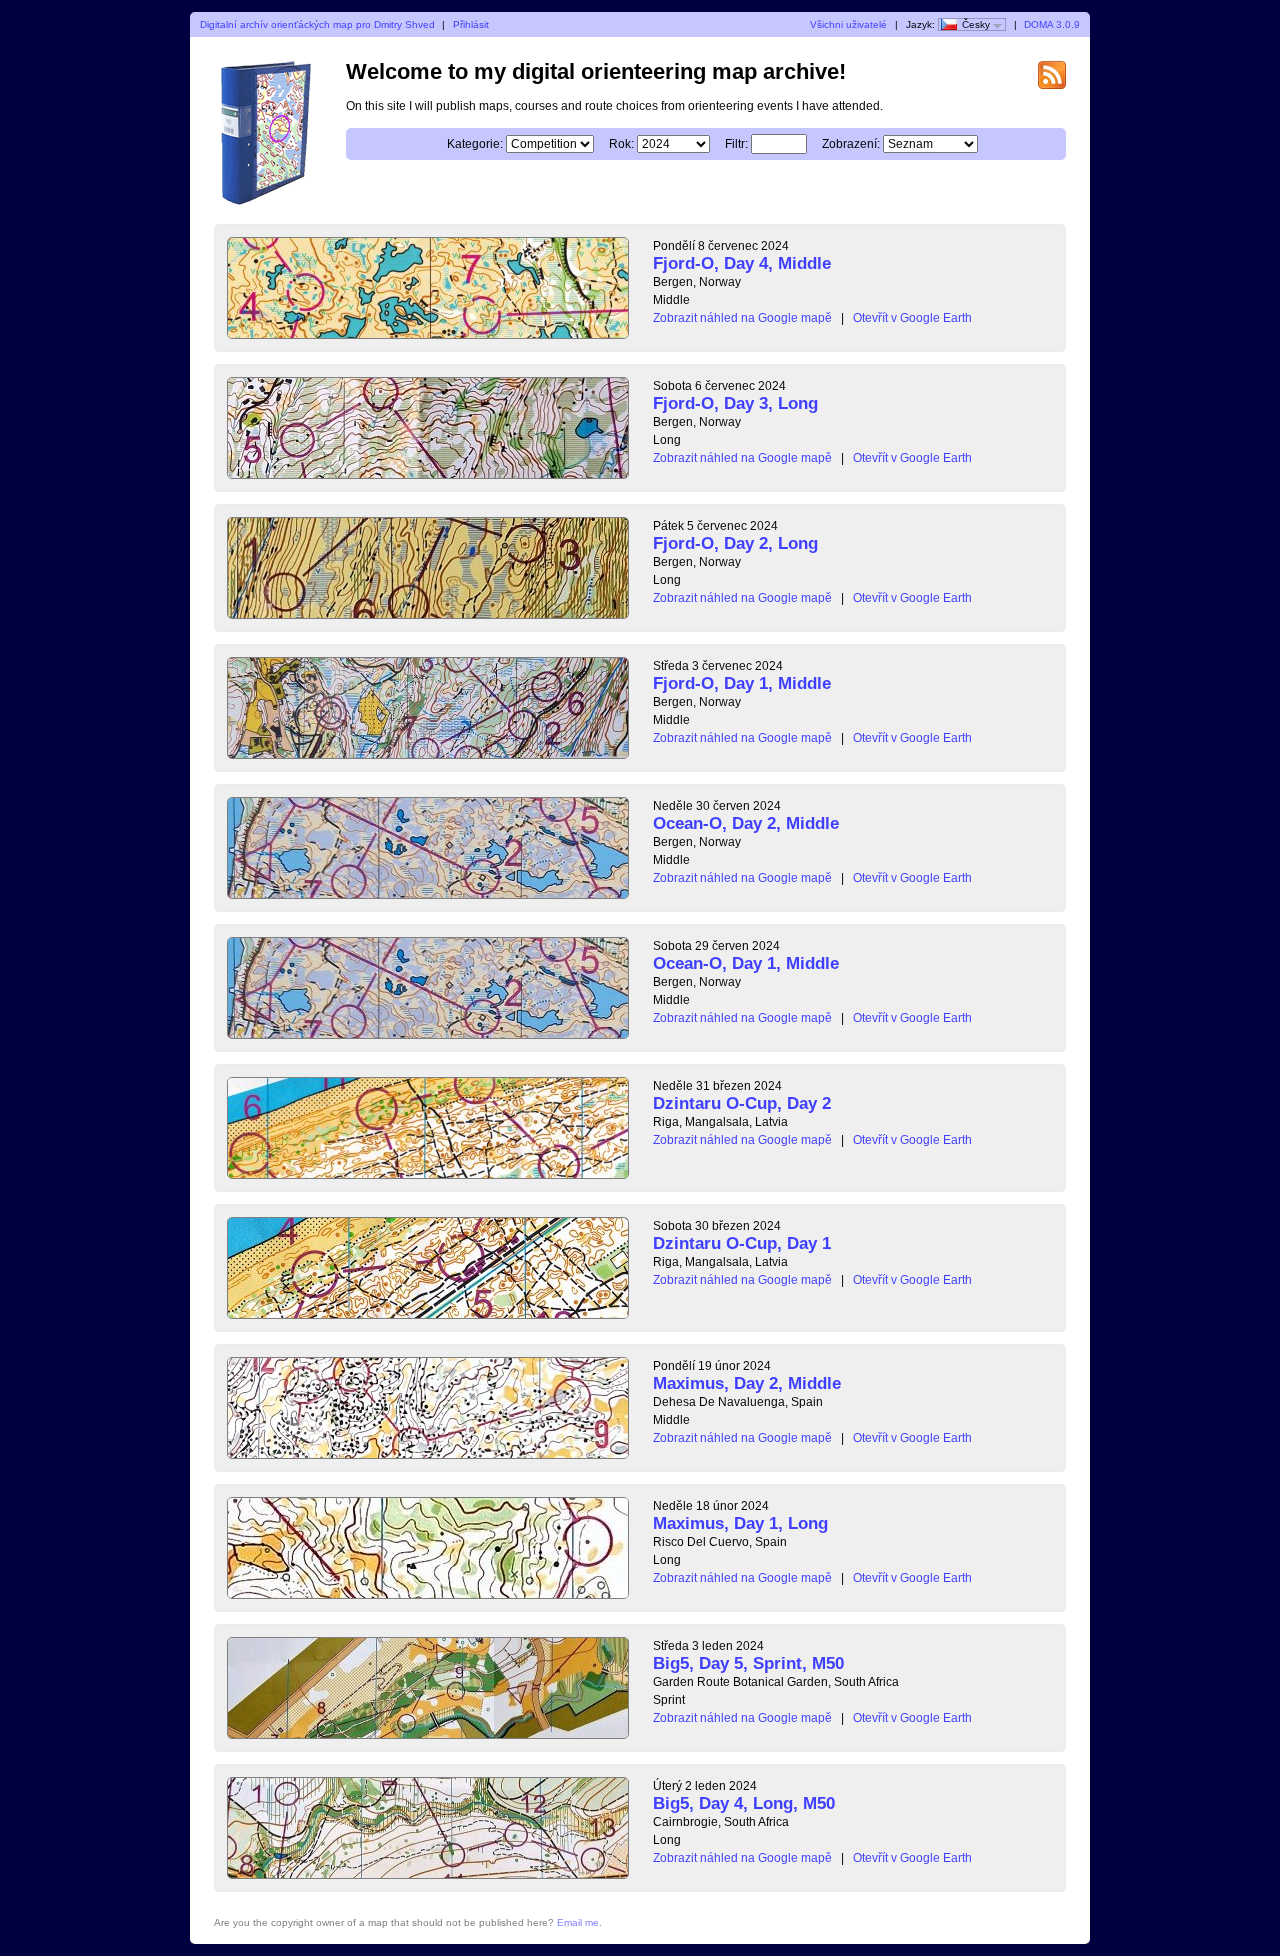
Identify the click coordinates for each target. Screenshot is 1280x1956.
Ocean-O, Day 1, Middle (746, 963)
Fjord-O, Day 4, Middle (742, 263)
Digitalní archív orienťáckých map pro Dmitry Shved (317, 24)
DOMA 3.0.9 (1052, 24)
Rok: (621, 144)
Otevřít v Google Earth (912, 318)
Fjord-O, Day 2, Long (735, 543)
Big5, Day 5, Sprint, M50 (748, 1663)
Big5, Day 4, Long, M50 (744, 1803)
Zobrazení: (851, 144)
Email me (578, 1922)
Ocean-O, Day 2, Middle (746, 823)
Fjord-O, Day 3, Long (735, 403)
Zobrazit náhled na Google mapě (742, 318)
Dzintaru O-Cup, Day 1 (742, 1243)
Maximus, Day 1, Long (740, 1523)
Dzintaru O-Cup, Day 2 (742, 1103)
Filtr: (736, 144)
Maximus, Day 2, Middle (747, 1383)
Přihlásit (471, 24)
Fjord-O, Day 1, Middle (742, 683)
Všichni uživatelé (848, 24)
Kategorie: (475, 144)
